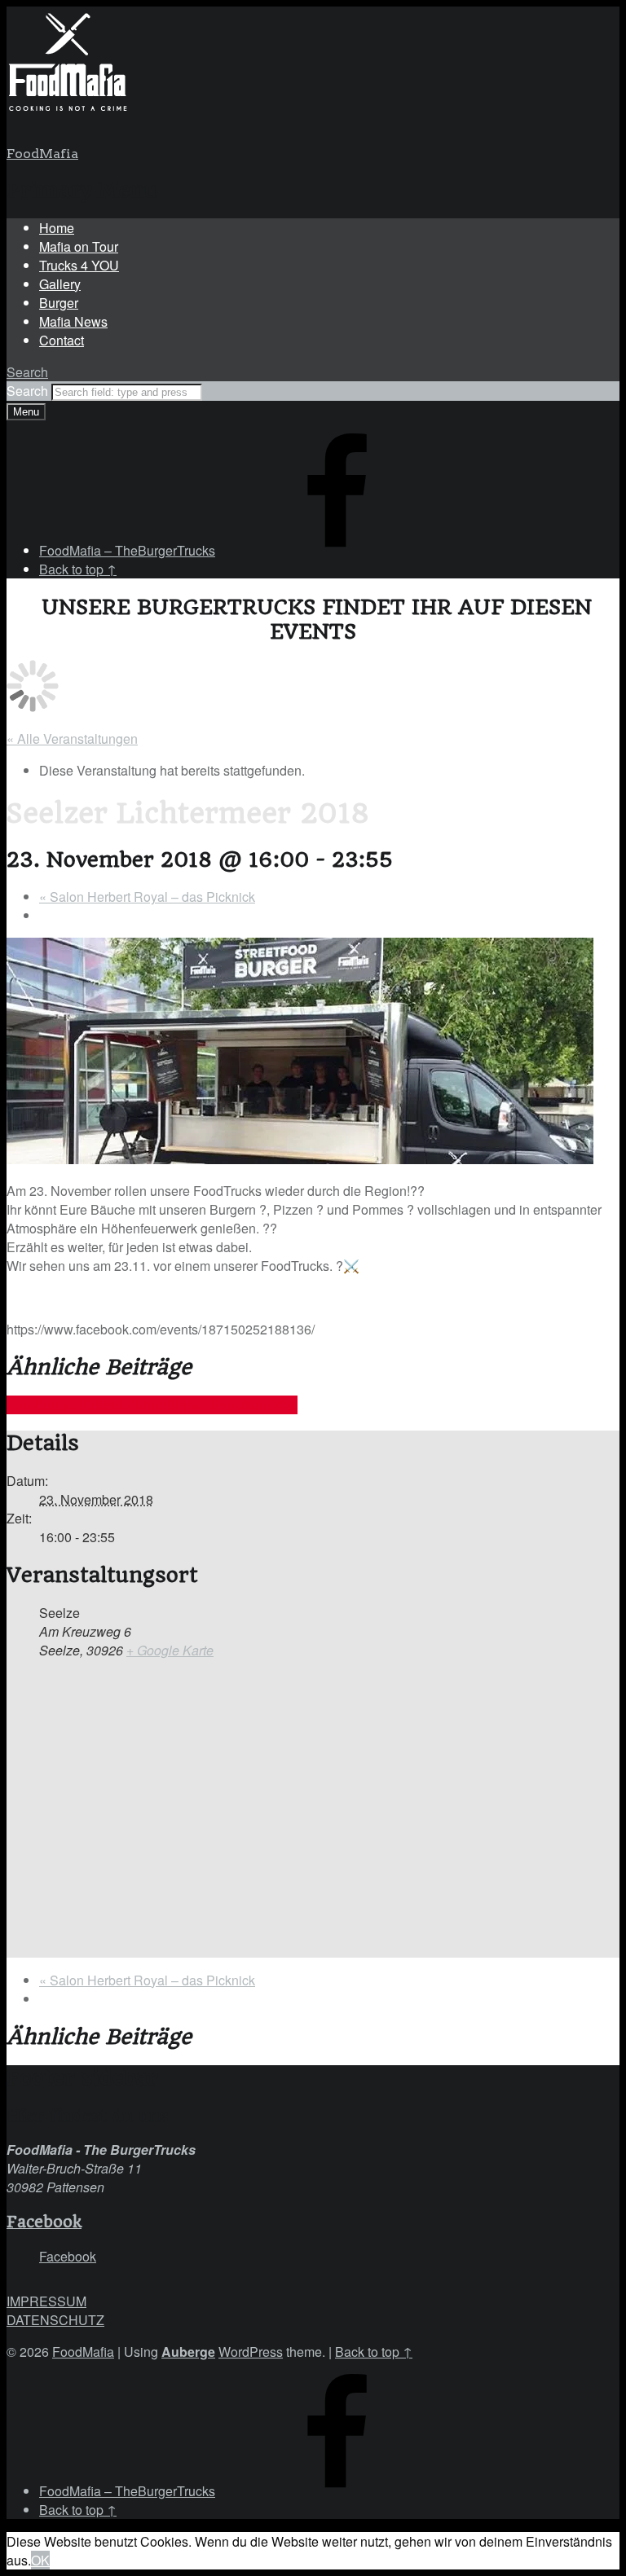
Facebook (44, 2222)
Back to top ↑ (374, 2352)
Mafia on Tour (79, 246)
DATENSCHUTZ (55, 2320)
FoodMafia (42, 154)
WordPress (251, 2352)
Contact (62, 340)
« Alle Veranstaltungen (72, 739)
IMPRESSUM (46, 2301)
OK (40, 2560)
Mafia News (73, 321)
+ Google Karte (170, 1650)
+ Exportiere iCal (249, 1405)
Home (57, 228)
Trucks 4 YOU (79, 265)
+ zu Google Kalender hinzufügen (104, 1405)
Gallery (60, 284)
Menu (26, 412)
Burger (59, 303)
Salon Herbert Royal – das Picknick (147, 897)
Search (29, 391)
